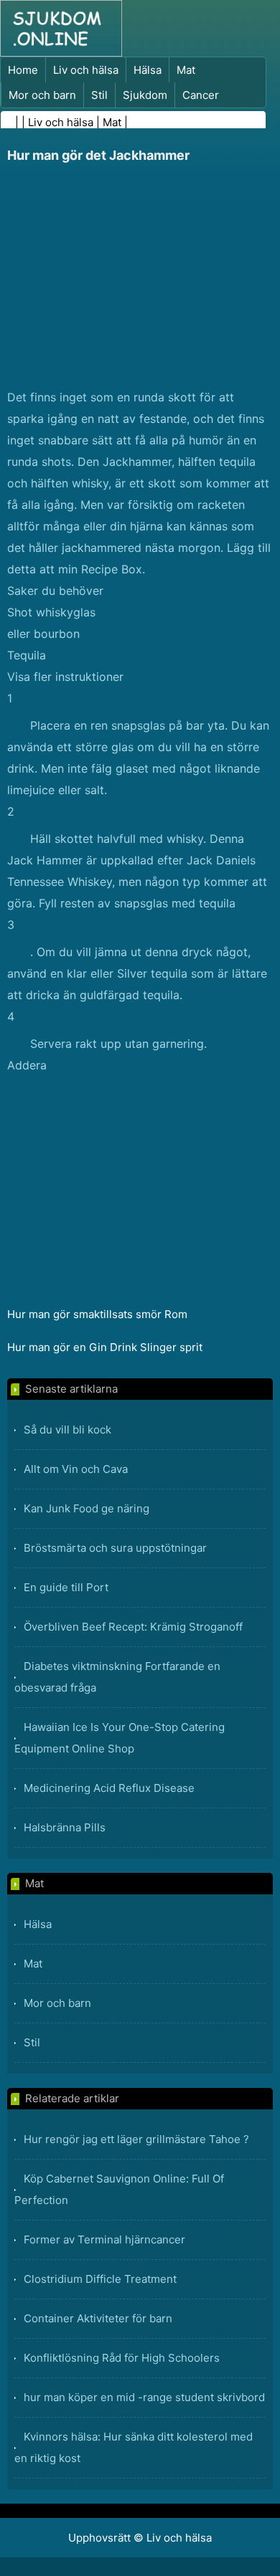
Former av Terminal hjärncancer (104, 2239)
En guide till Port (66, 1587)
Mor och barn (42, 95)
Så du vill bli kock (67, 1430)
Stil (99, 95)
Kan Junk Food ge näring (87, 1508)
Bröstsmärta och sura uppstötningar (115, 1548)
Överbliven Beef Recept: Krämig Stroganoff (133, 1627)
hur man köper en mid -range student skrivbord (144, 2397)
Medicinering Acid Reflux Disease (109, 1788)
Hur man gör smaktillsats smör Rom (99, 1314)
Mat (186, 70)
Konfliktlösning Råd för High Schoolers (122, 2358)
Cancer (201, 95)
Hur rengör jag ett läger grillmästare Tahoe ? (136, 2139)
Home (23, 70)
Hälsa (148, 70)
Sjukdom (145, 95)
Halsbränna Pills (65, 1827)
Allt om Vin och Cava (76, 1469)
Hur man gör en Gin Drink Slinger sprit (106, 1347)
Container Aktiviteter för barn (98, 2318)
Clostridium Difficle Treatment (100, 2279)
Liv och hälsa (86, 70)
